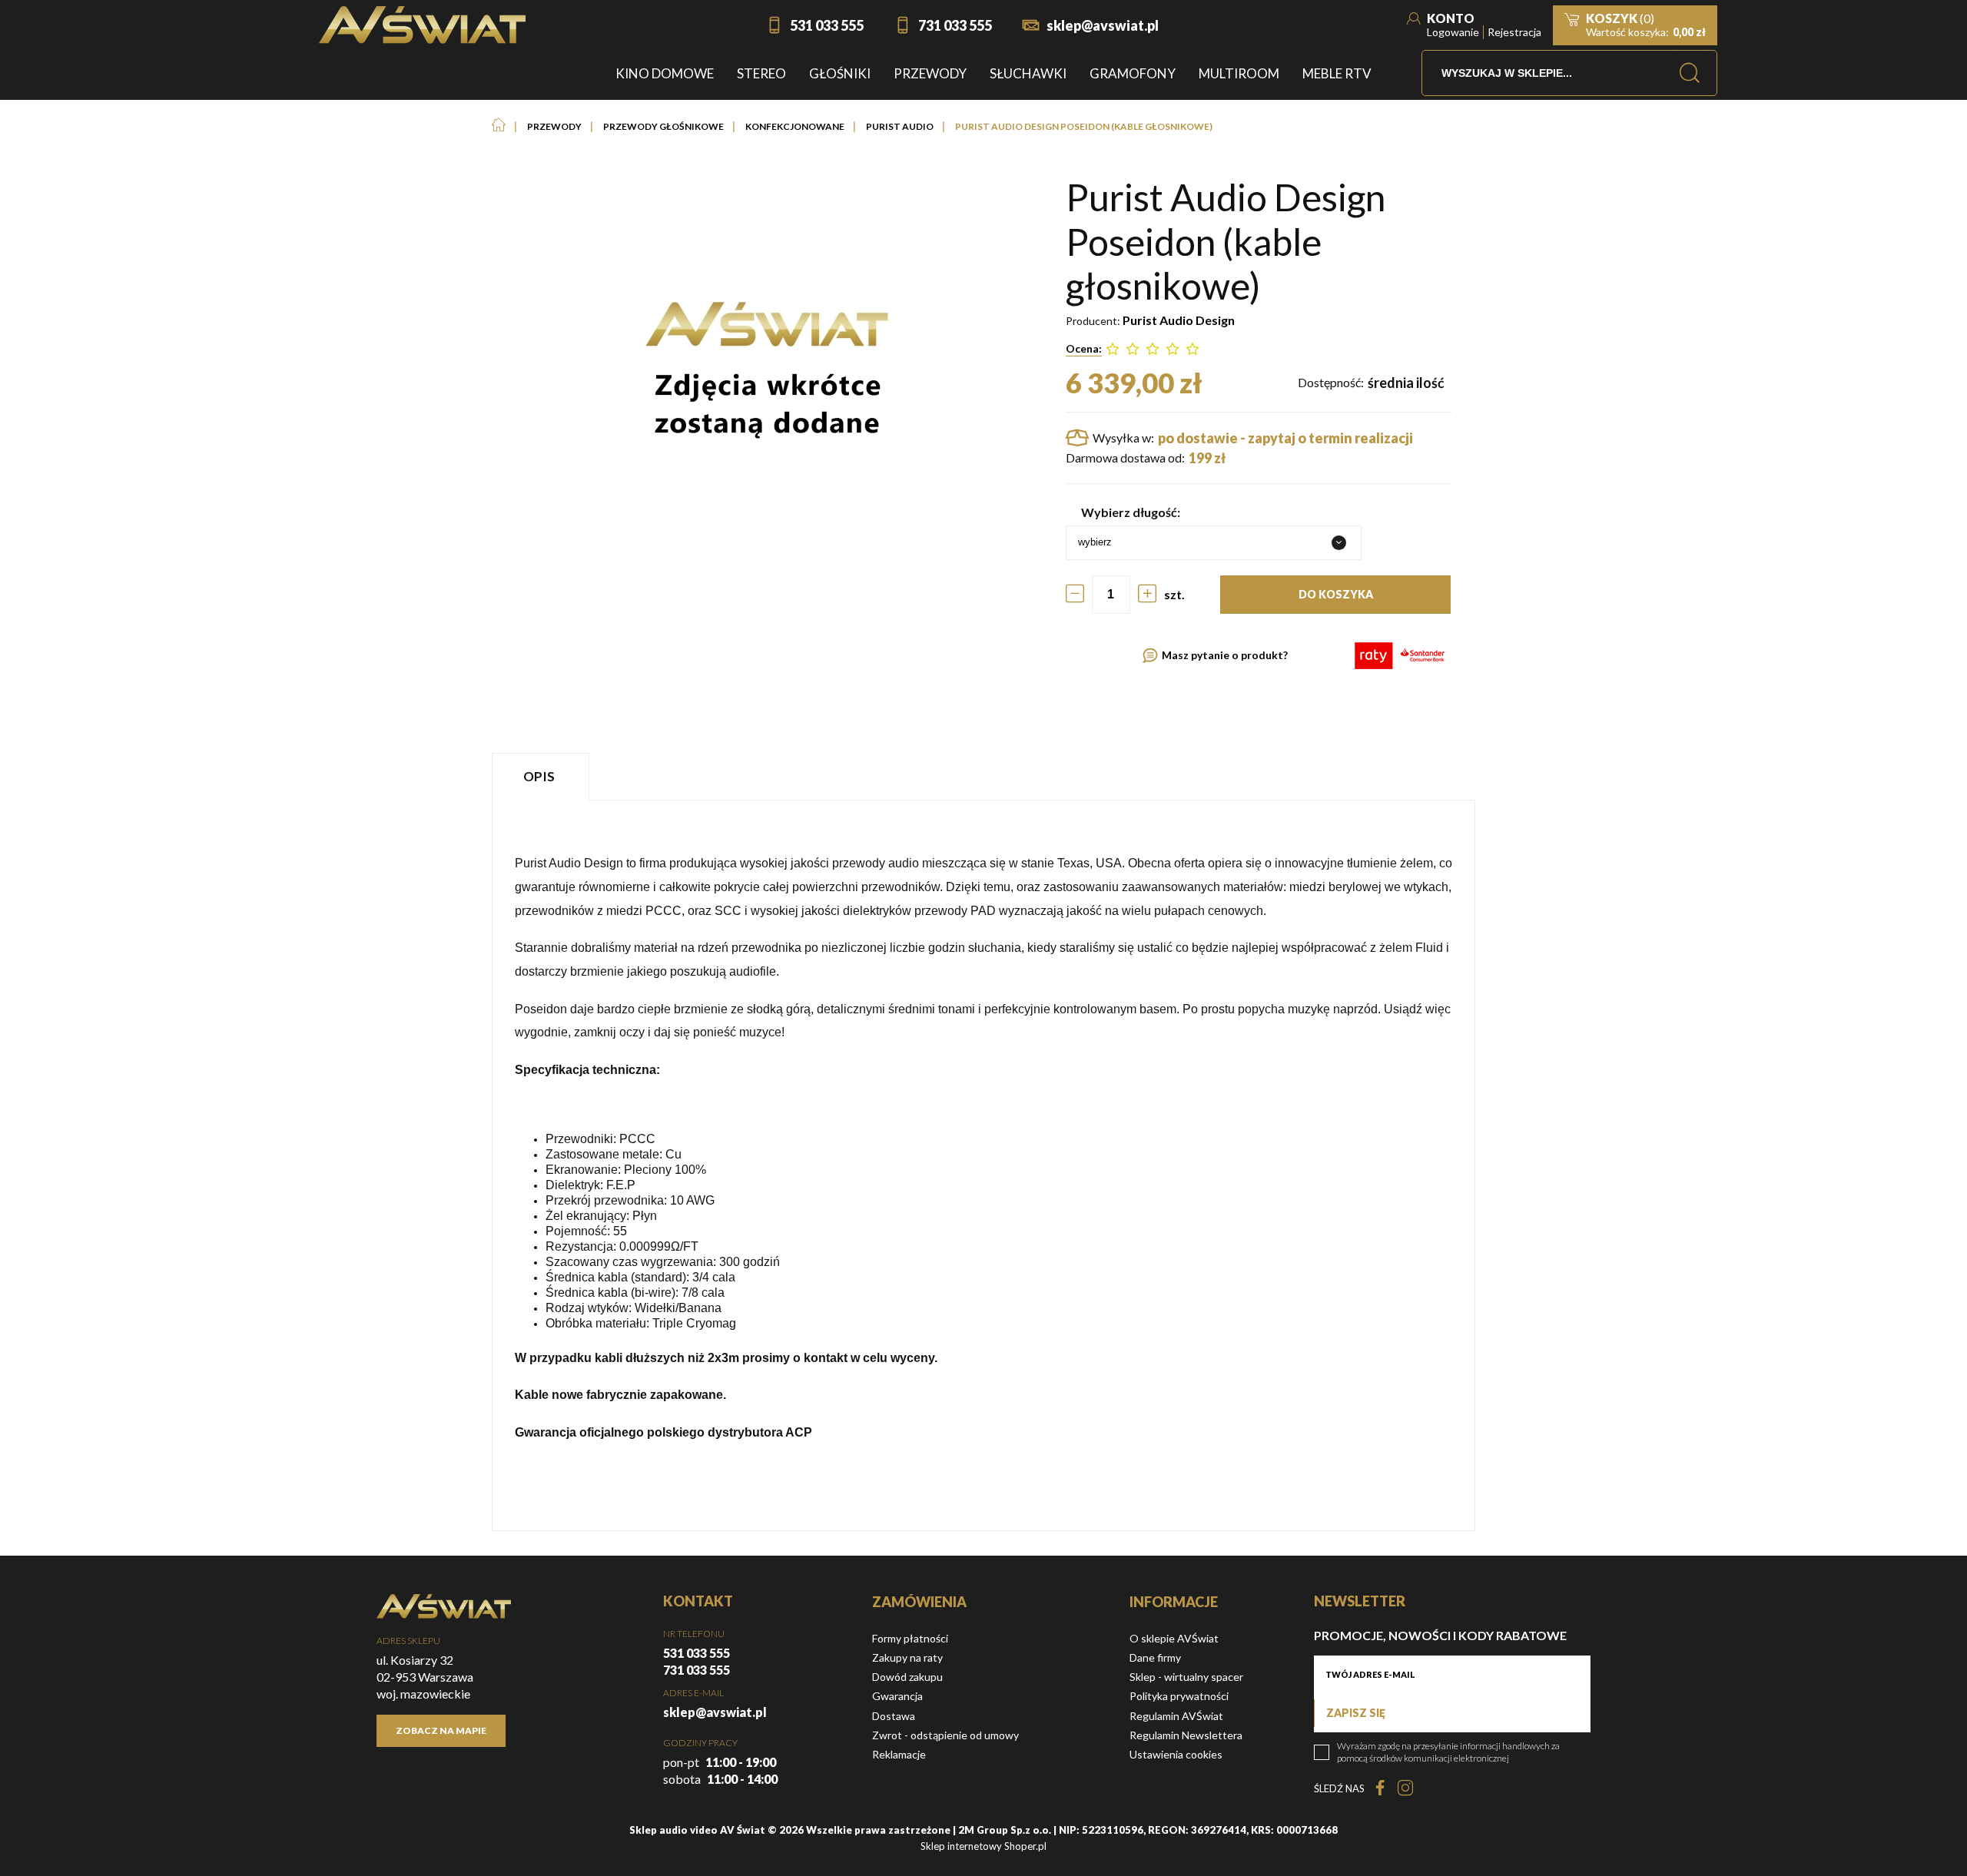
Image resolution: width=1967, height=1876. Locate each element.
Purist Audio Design (1179, 320)
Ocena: (1084, 348)
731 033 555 (955, 25)
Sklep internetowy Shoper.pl (983, 1846)
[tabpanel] (983, 1165)
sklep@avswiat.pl (1103, 25)
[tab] (542, 776)
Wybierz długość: (1131, 512)
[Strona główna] (422, 25)
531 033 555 (827, 25)
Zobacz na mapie (441, 1730)
